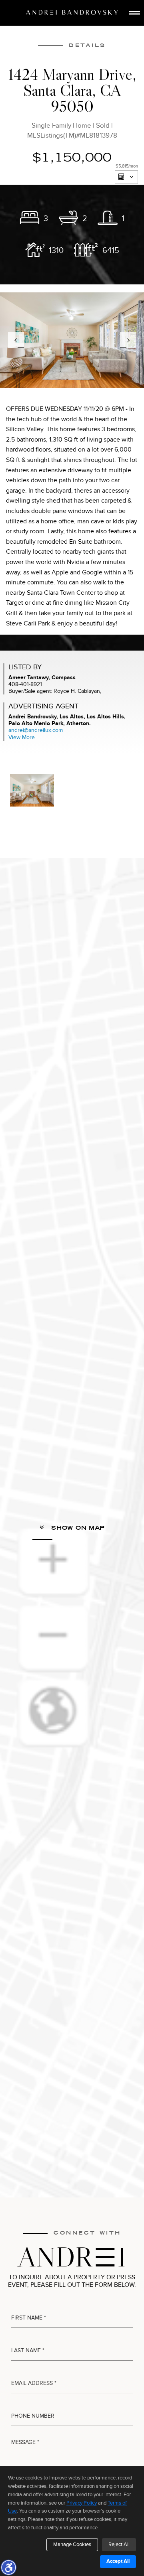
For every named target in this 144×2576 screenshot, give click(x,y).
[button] (8, 2567)
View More (22, 737)
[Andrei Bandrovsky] (72, 12)
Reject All (119, 2544)
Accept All (118, 2561)
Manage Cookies (72, 2544)
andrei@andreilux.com (36, 730)
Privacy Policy (82, 2503)
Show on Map (77, 1528)
